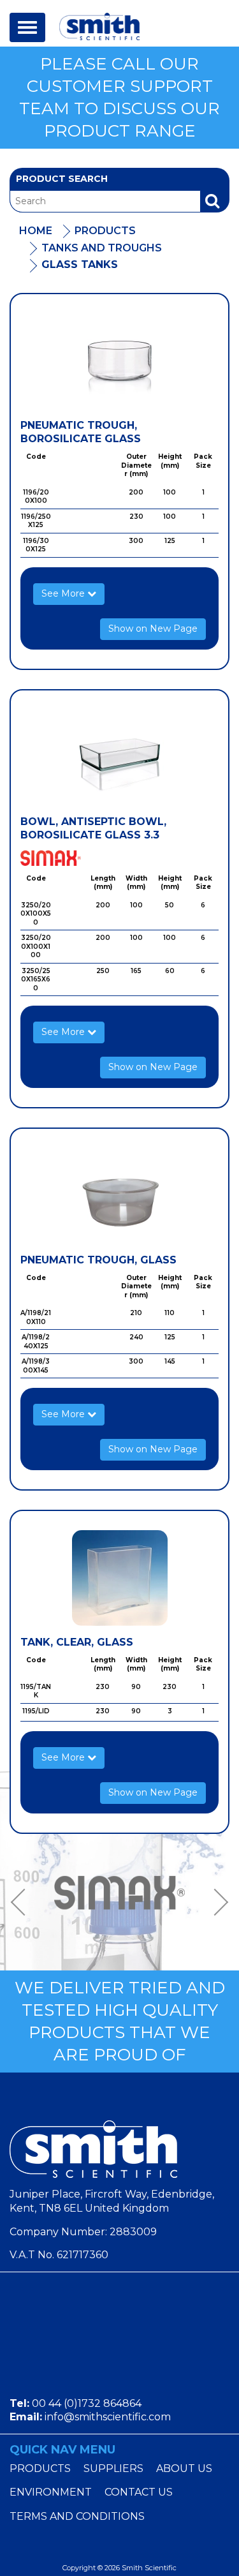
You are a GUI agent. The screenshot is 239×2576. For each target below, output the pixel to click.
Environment (51, 2492)
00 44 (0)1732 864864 (87, 2403)
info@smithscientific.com (108, 2417)
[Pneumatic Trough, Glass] (119, 1196)
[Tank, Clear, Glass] (119, 1578)
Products (105, 231)
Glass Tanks (80, 264)
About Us (184, 2468)
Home (36, 231)
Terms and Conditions (77, 2516)
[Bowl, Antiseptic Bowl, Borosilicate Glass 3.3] (119, 757)
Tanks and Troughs (102, 248)
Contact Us (139, 2492)
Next (217, 1902)
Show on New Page (153, 629)
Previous (22, 1902)
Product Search (62, 179)
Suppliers (113, 2468)
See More (64, 593)
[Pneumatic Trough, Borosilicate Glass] (119, 361)
